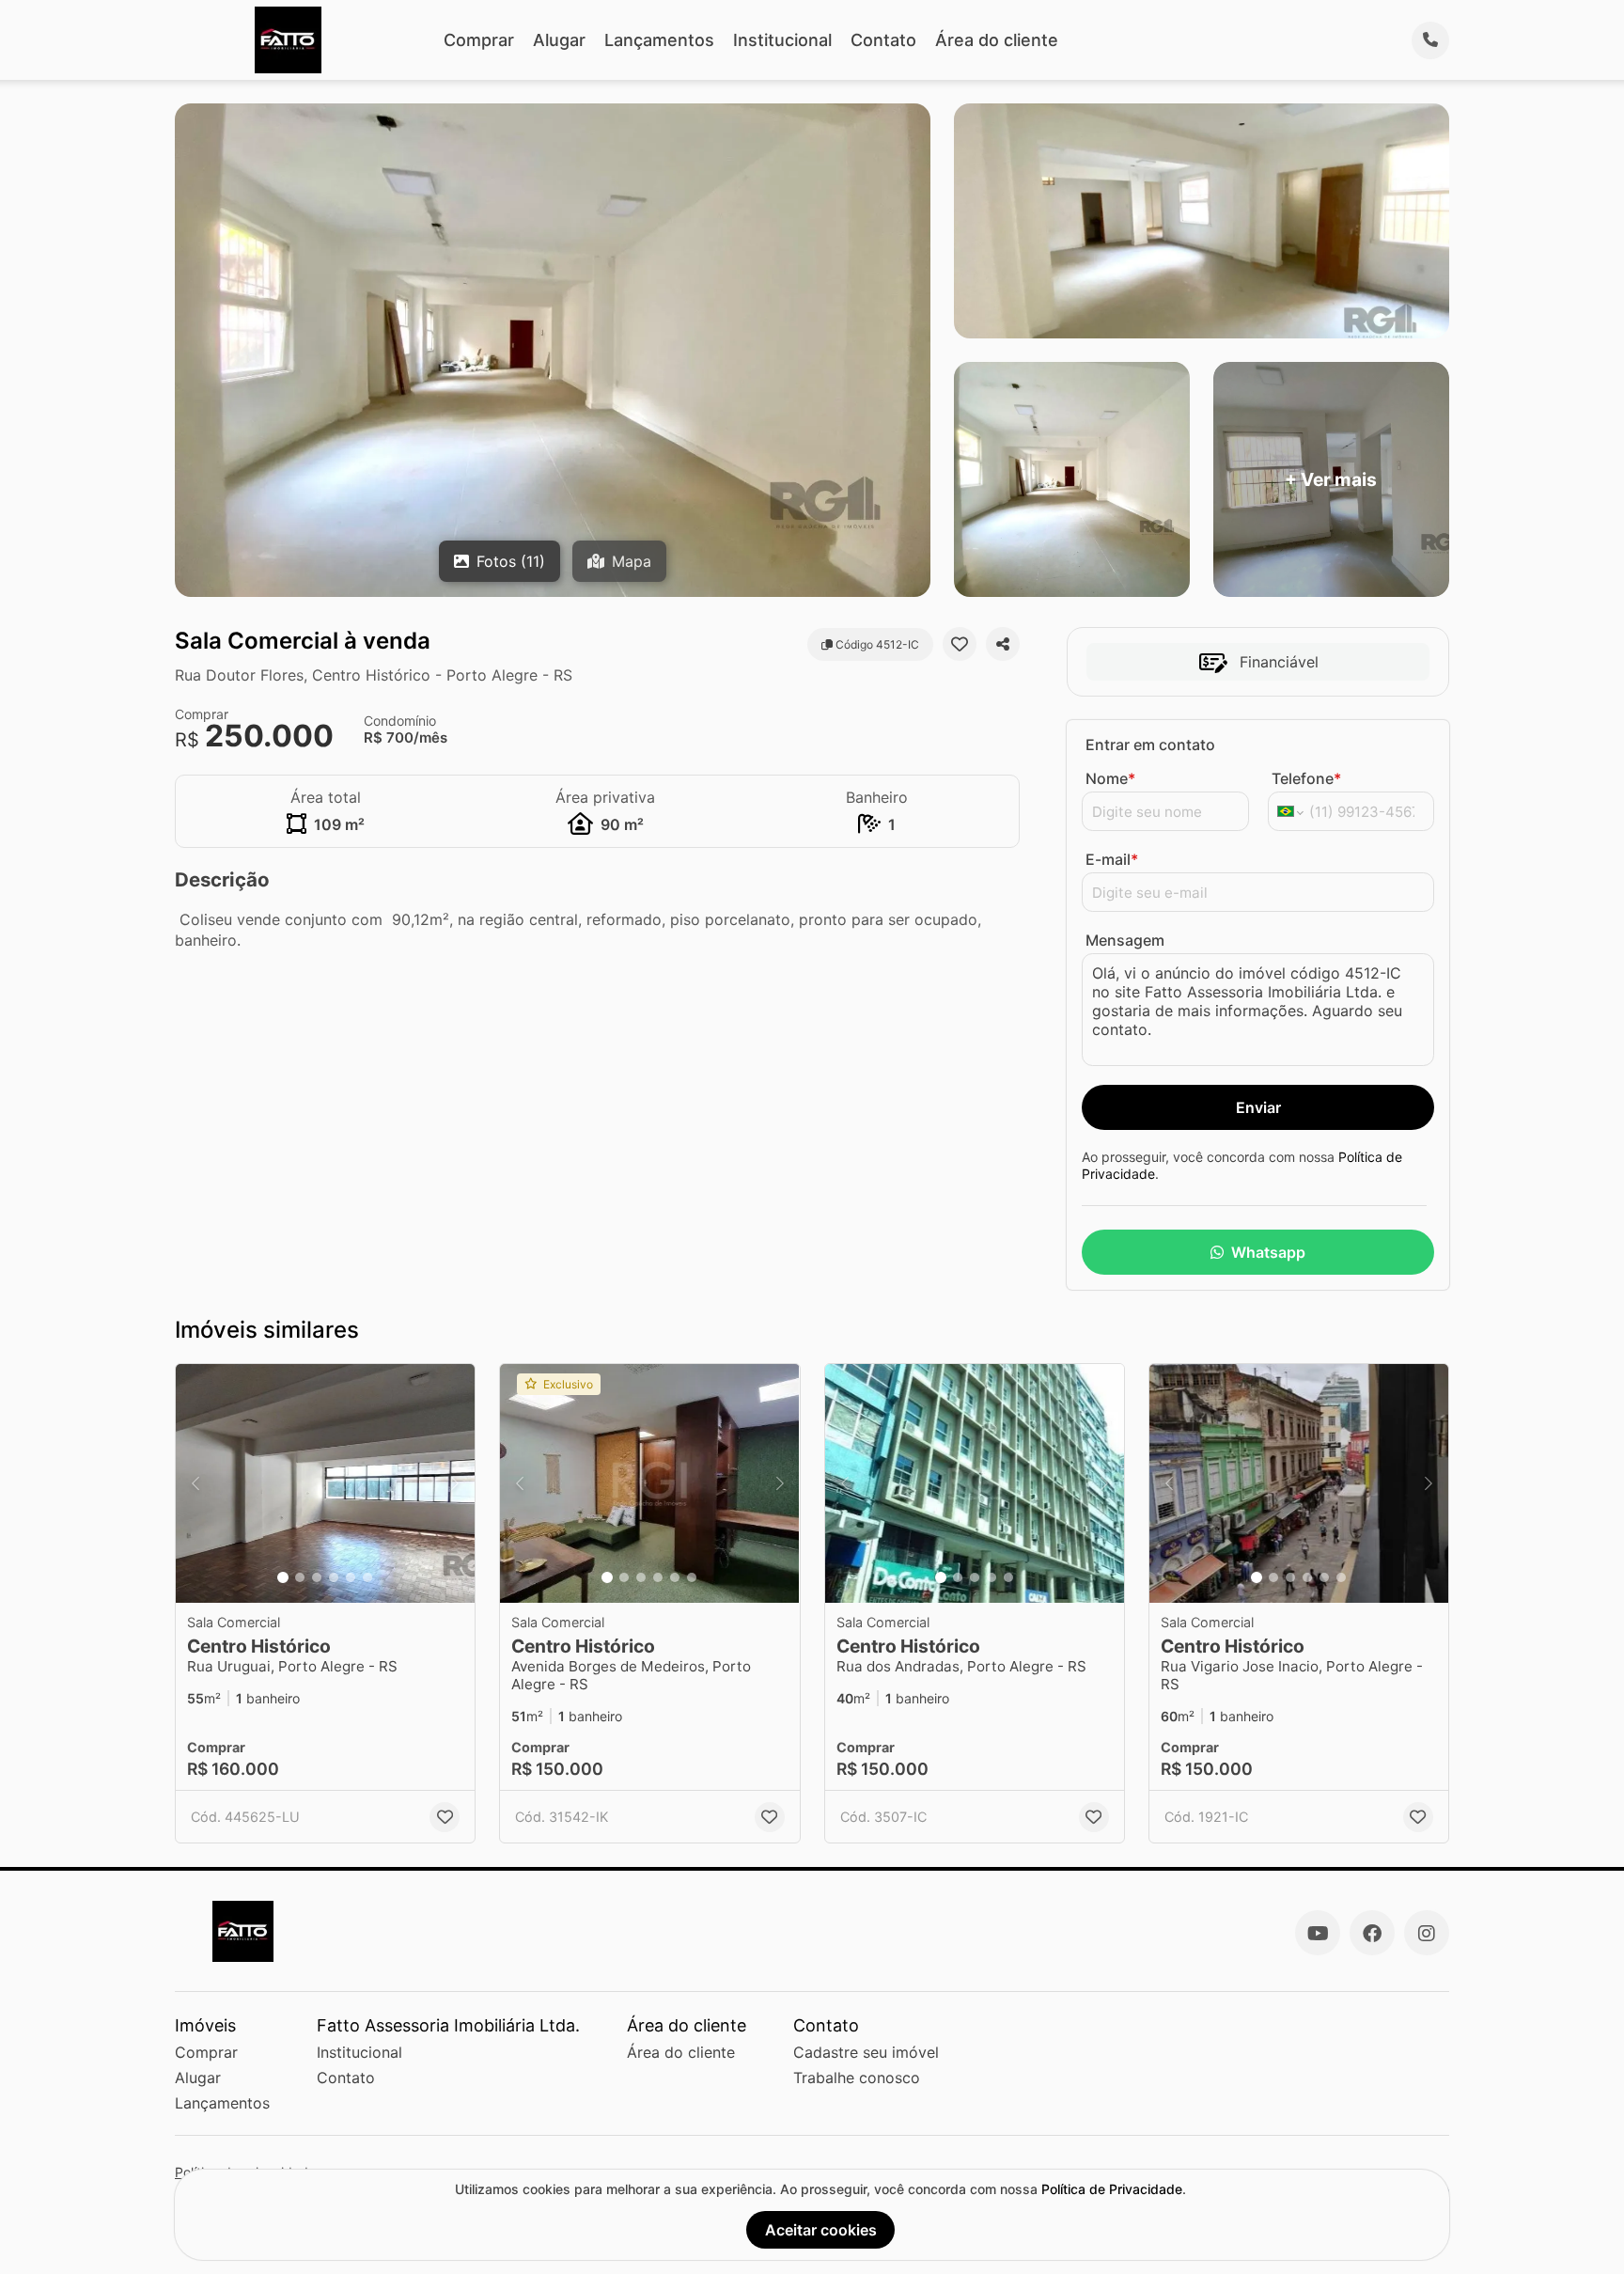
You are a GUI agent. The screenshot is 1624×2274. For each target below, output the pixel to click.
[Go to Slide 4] (334, 1577)
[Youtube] (1318, 1933)
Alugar (559, 40)
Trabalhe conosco (857, 2078)
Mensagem (1125, 940)
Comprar (479, 40)
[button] (325, 1484)
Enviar (1258, 1107)
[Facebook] (1372, 1933)
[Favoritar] (960, 644)
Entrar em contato (1150, 745)
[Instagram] (1427, 1933)
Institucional (782, 40)
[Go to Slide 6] (367, 1577)
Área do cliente (997, 40)
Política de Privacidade (1112, 2189)
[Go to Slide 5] (351, 1577)
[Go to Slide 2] (300, 1577)
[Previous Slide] (195, 1484)
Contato (883, 40)
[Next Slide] (455, 1484)
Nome (1110, 778)
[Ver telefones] (1430, 40)
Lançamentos (659, 40)
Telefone (1306, 778)
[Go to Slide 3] (317, 1577)
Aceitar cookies (821, 2230)
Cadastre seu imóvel (866, 2052)
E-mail (1112, 859)
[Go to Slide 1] (283, 1577)
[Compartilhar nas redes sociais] (1003, 644)
